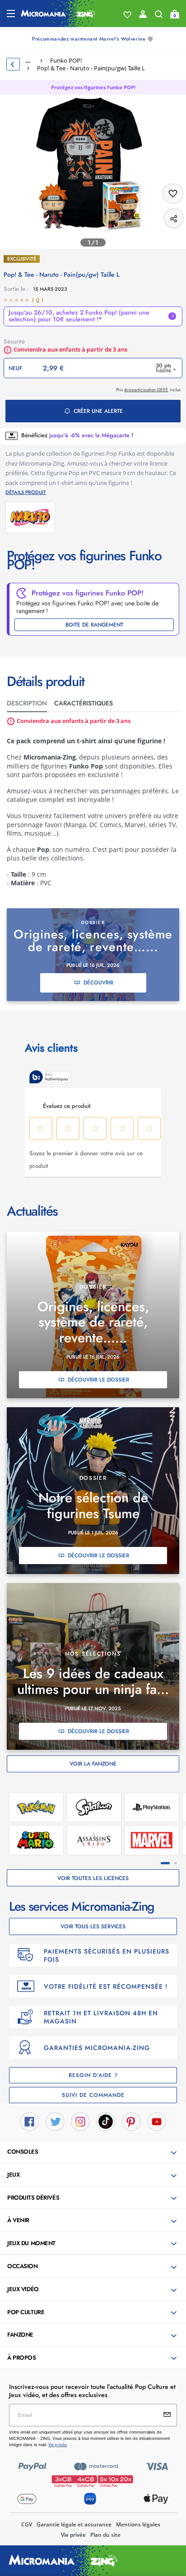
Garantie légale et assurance (74, 2524)
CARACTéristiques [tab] (84, 703)
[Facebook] (29, 2121)
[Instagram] (80, 2121)
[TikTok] (106, 2121)
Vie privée (73, 2535)
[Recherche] (159, 16)
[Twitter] (55, 2121)
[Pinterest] (131, 2121)
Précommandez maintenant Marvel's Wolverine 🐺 (93, 39)
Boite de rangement (94, 625)
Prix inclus (148, 390)
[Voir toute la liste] (127, 15)
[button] (94, 2152)
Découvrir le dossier (98, 1380)
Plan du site (105, 2535)
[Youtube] (157, 2121)
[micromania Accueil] (58, 14)
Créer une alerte (98, 411)
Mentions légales (138, 2524)
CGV (27, 2524)
